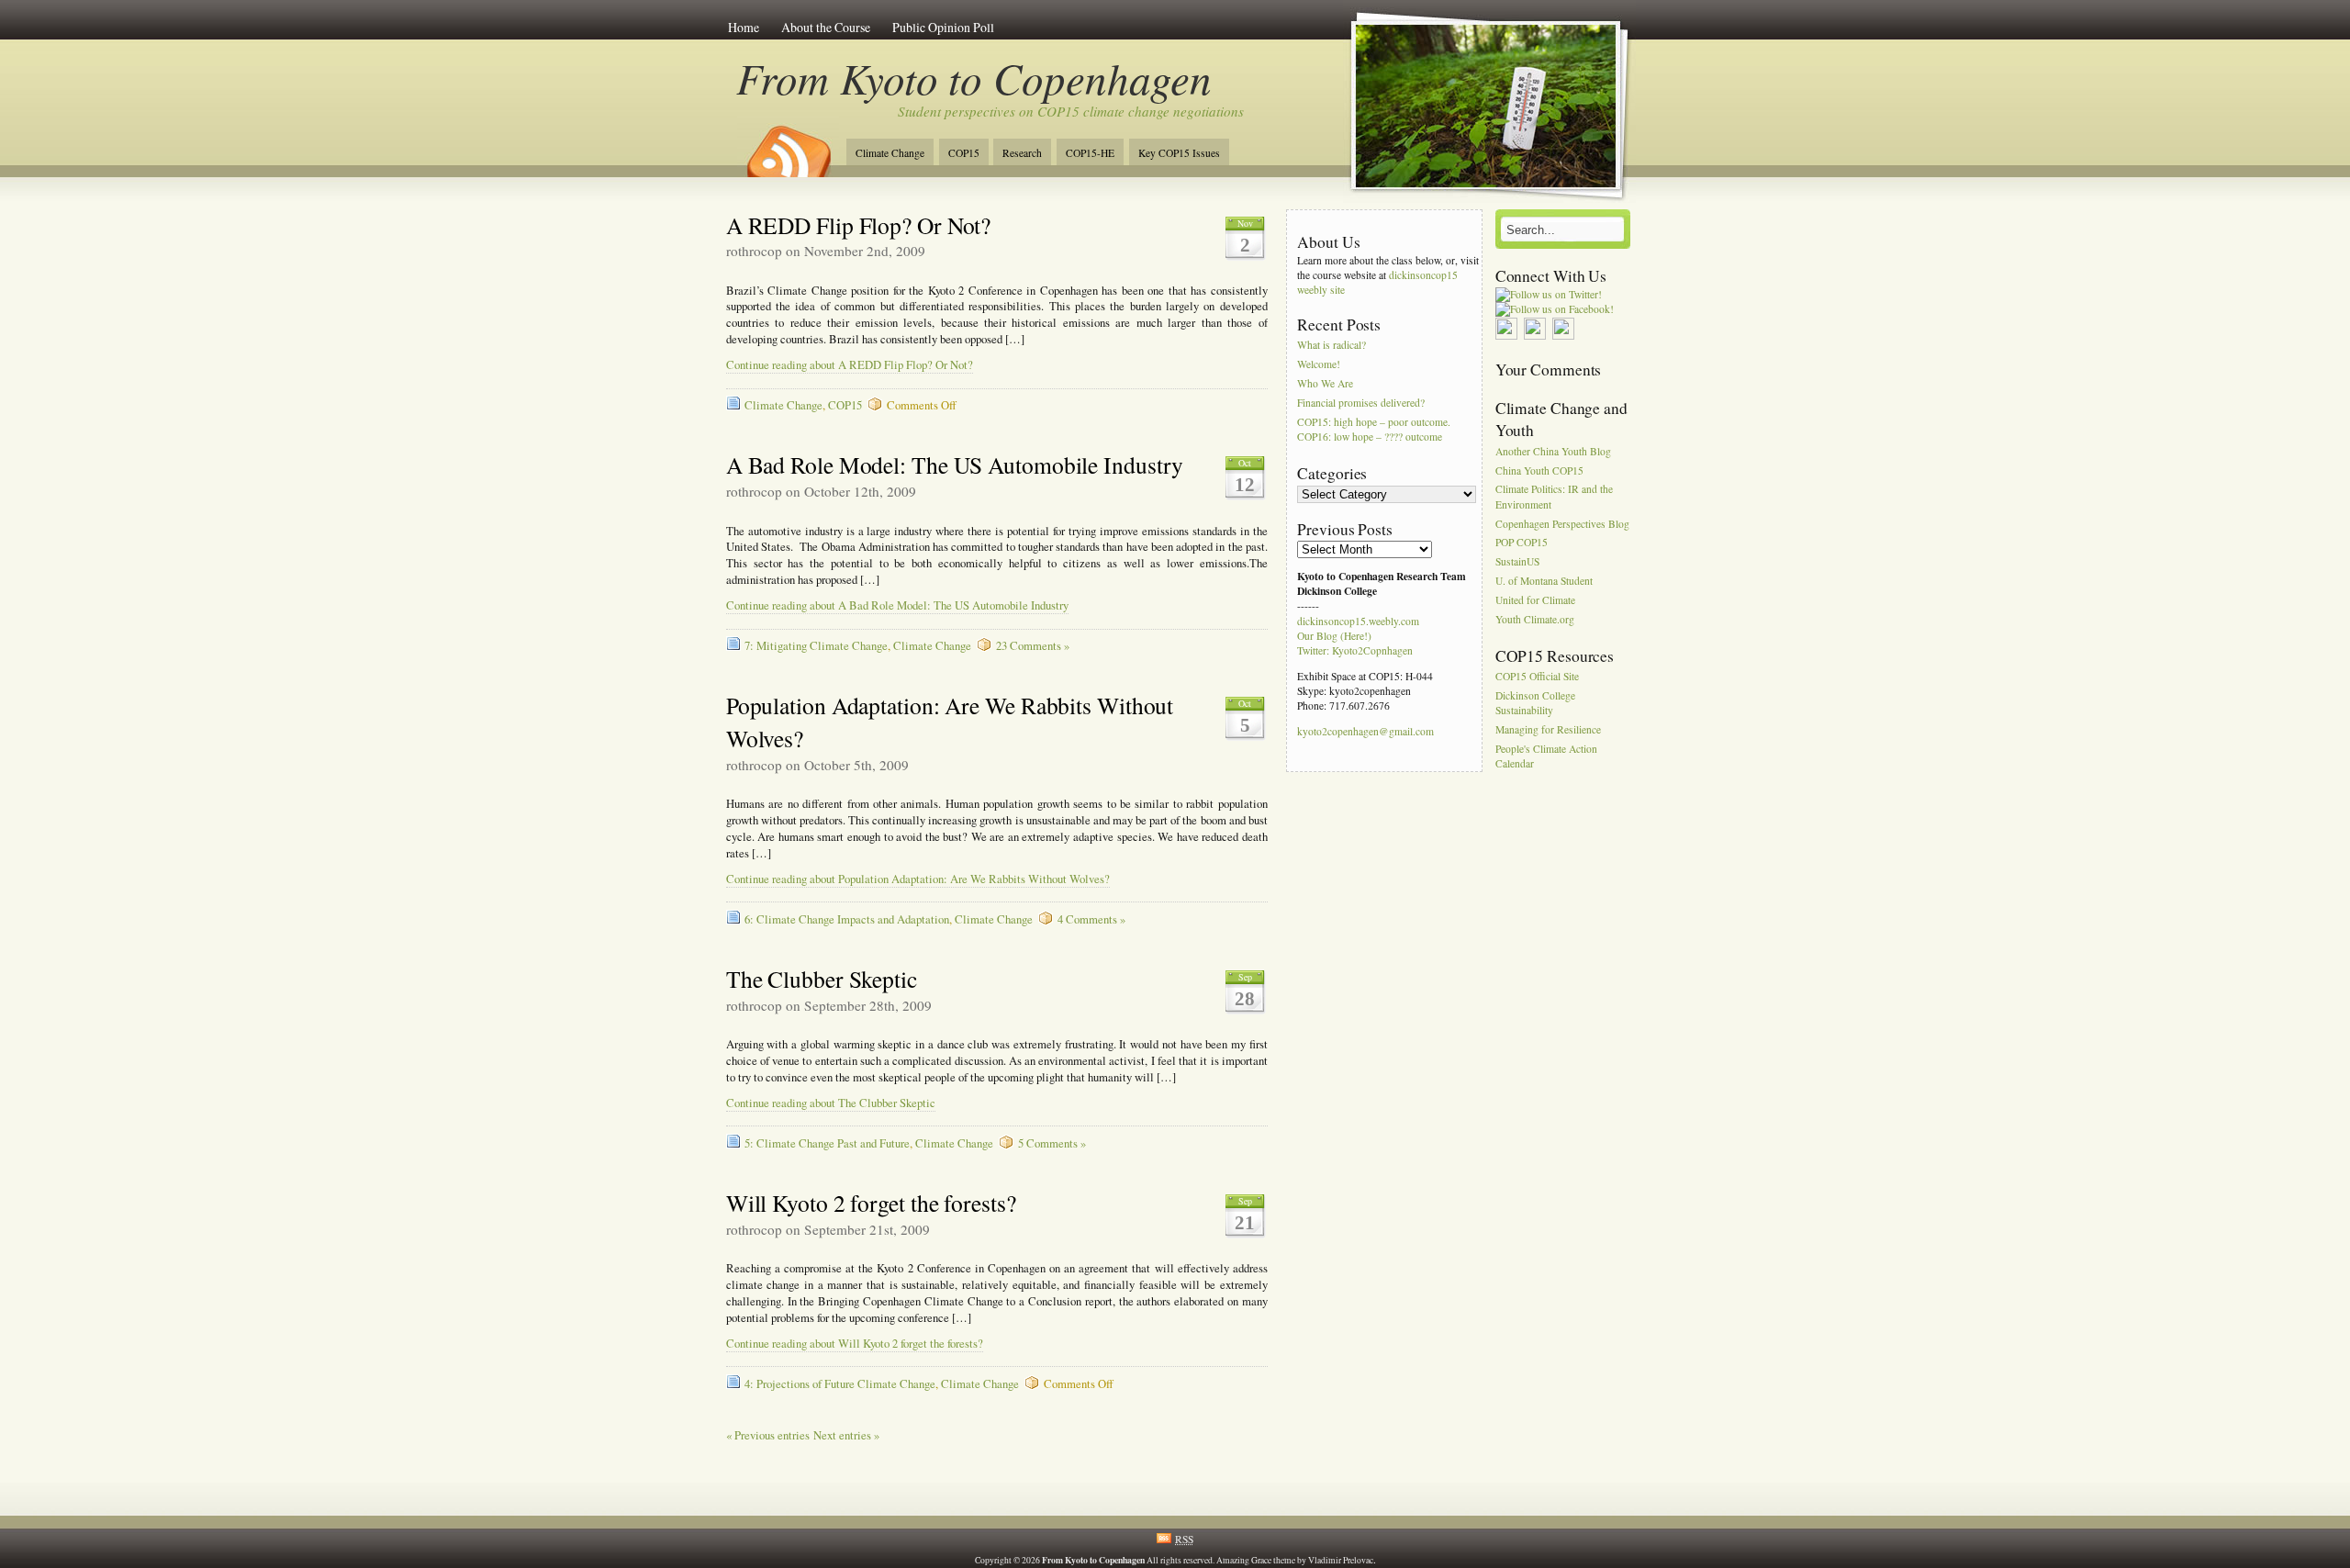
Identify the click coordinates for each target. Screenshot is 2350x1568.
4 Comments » (1091, 919)
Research (1022, 153)
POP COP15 (1522, 543)
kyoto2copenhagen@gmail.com (1365, 731)
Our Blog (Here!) (1334, 636)
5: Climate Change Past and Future (827, 1143)
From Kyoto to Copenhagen (974, 78)
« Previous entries (768, 1435)
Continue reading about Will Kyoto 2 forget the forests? (855, 1344)
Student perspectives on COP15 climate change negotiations (1071, 111)
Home (744, 27)
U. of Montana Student (1544, 581)
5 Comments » (1052, 1143)
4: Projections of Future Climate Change (840, 1384)
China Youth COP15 (1539, 470)
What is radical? (1332, 346)
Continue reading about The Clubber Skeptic (831, 1103)
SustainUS (1517, 562)
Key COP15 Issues (1179, 153)
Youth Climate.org (1535, 619)
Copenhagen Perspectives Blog (1562, 524)
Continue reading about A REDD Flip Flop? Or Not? (850, 365)
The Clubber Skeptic (822, 979)
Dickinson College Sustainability (1535, 703)
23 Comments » (1033, 646)
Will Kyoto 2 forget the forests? (871, 1203)
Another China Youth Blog (1553, 451)
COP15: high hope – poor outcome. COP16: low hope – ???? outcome (1374, 429)
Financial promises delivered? (1361, 403)
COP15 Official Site (1537, 677)
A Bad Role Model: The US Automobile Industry (955, 465)
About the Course (826, 27)
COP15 (964, 153)
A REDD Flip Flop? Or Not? (859, 225)
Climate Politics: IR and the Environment (1554, 497)
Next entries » (846, 1435)
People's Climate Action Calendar (1546, 756)
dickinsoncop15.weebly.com (1358, 621)
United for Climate (1535, 600)
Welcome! (1319, 365)
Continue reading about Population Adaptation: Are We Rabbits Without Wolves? (918, 879)
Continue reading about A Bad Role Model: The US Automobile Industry (897, 605)
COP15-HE (1090, 153)
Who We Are (1325, 383)
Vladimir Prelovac (1341, 1560)
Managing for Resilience (1548, 730)
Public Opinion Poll (943, 27)
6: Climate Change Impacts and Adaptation (847, 919)
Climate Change (890, 153)
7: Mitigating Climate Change (816, 646)
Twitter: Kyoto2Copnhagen (1355, 650)
